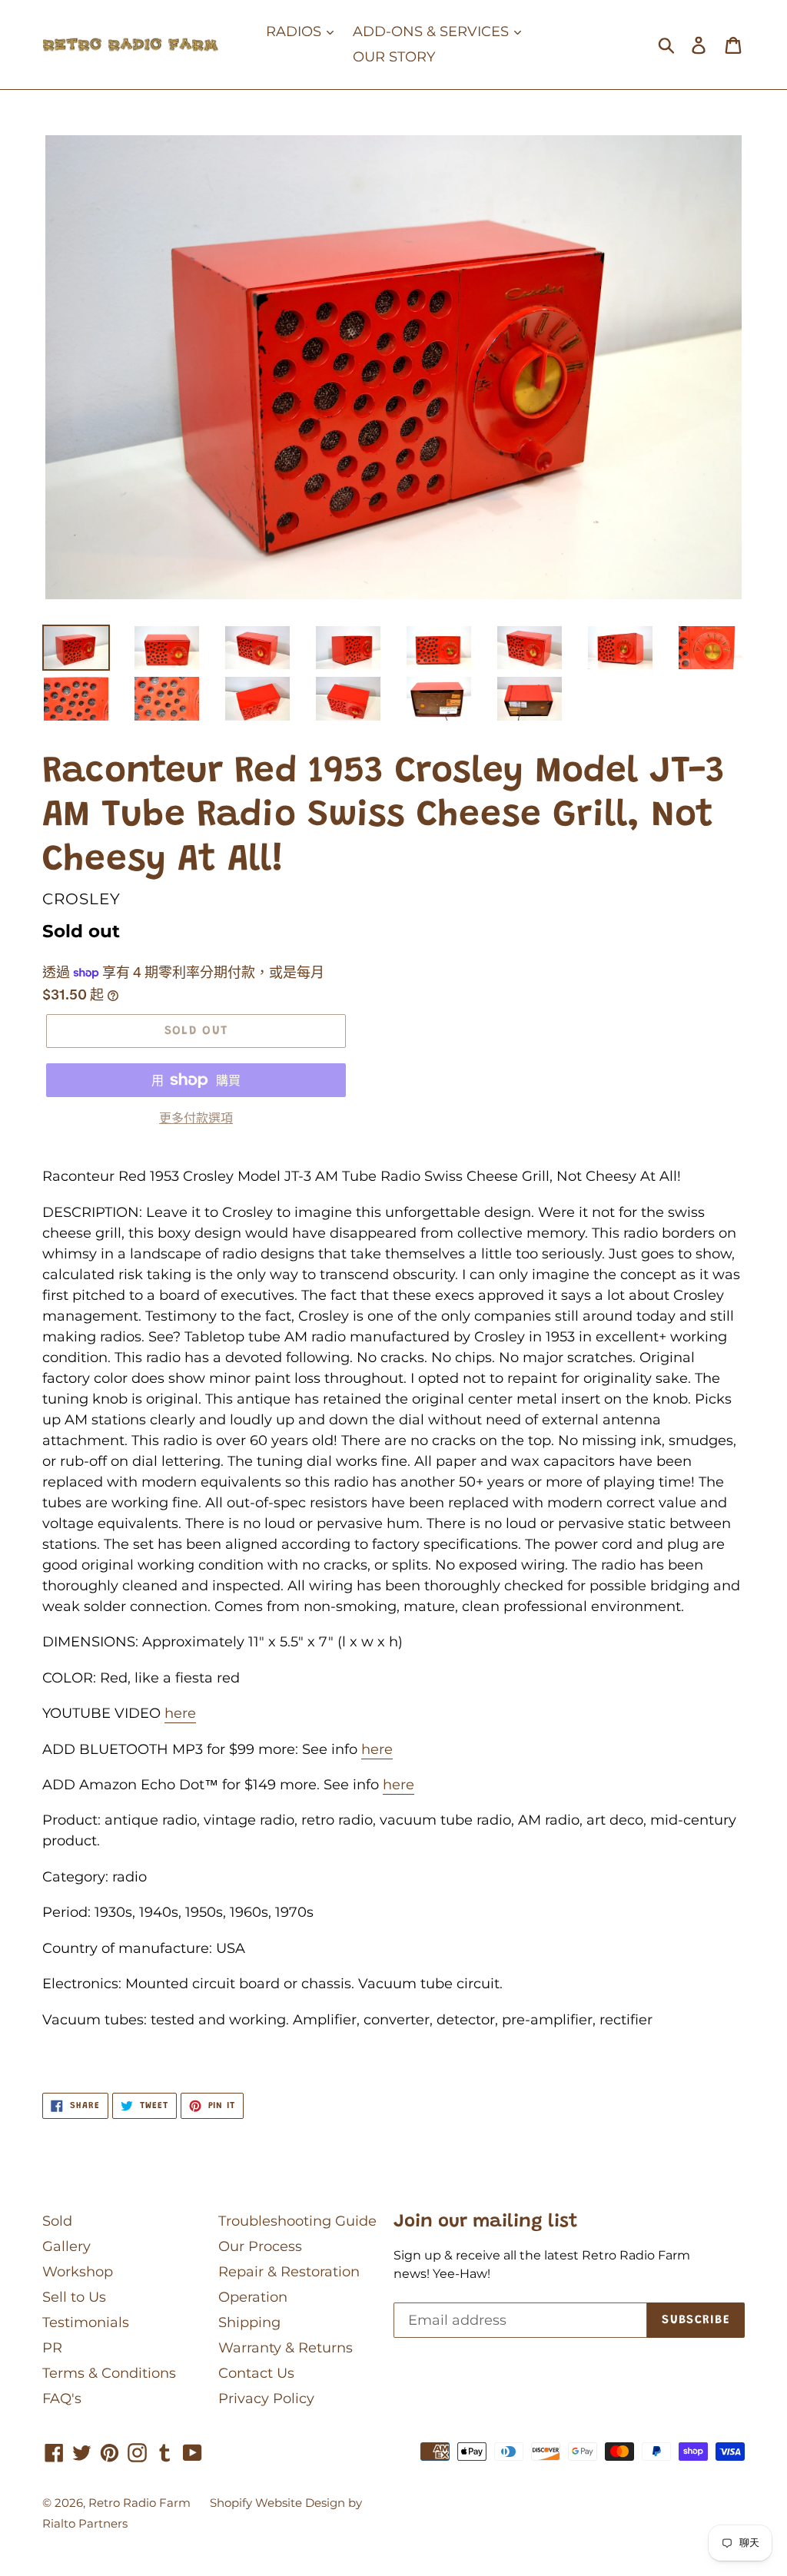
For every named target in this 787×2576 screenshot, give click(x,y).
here (180, 1713)
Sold (57, 2221)
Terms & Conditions (109, 2373)
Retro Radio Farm (139, 2503)
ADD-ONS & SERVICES (433, 31)
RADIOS (296, 31)
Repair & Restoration (289, 2272)
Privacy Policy (266, 2399)
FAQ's (62, 2399)
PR (52, 2348)
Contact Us (256, 2373)
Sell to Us (74, 2297)
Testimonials (86, 2322)
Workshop (78, 2272)
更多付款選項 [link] (196, 1118)
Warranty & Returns (286, 2348)
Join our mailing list (486, 2222)
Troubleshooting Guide (297, 2221)
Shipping (249, 2322)
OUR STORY (394, 57)
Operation (253, 2297)
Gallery (66, 2246)
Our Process (260, 2246)
